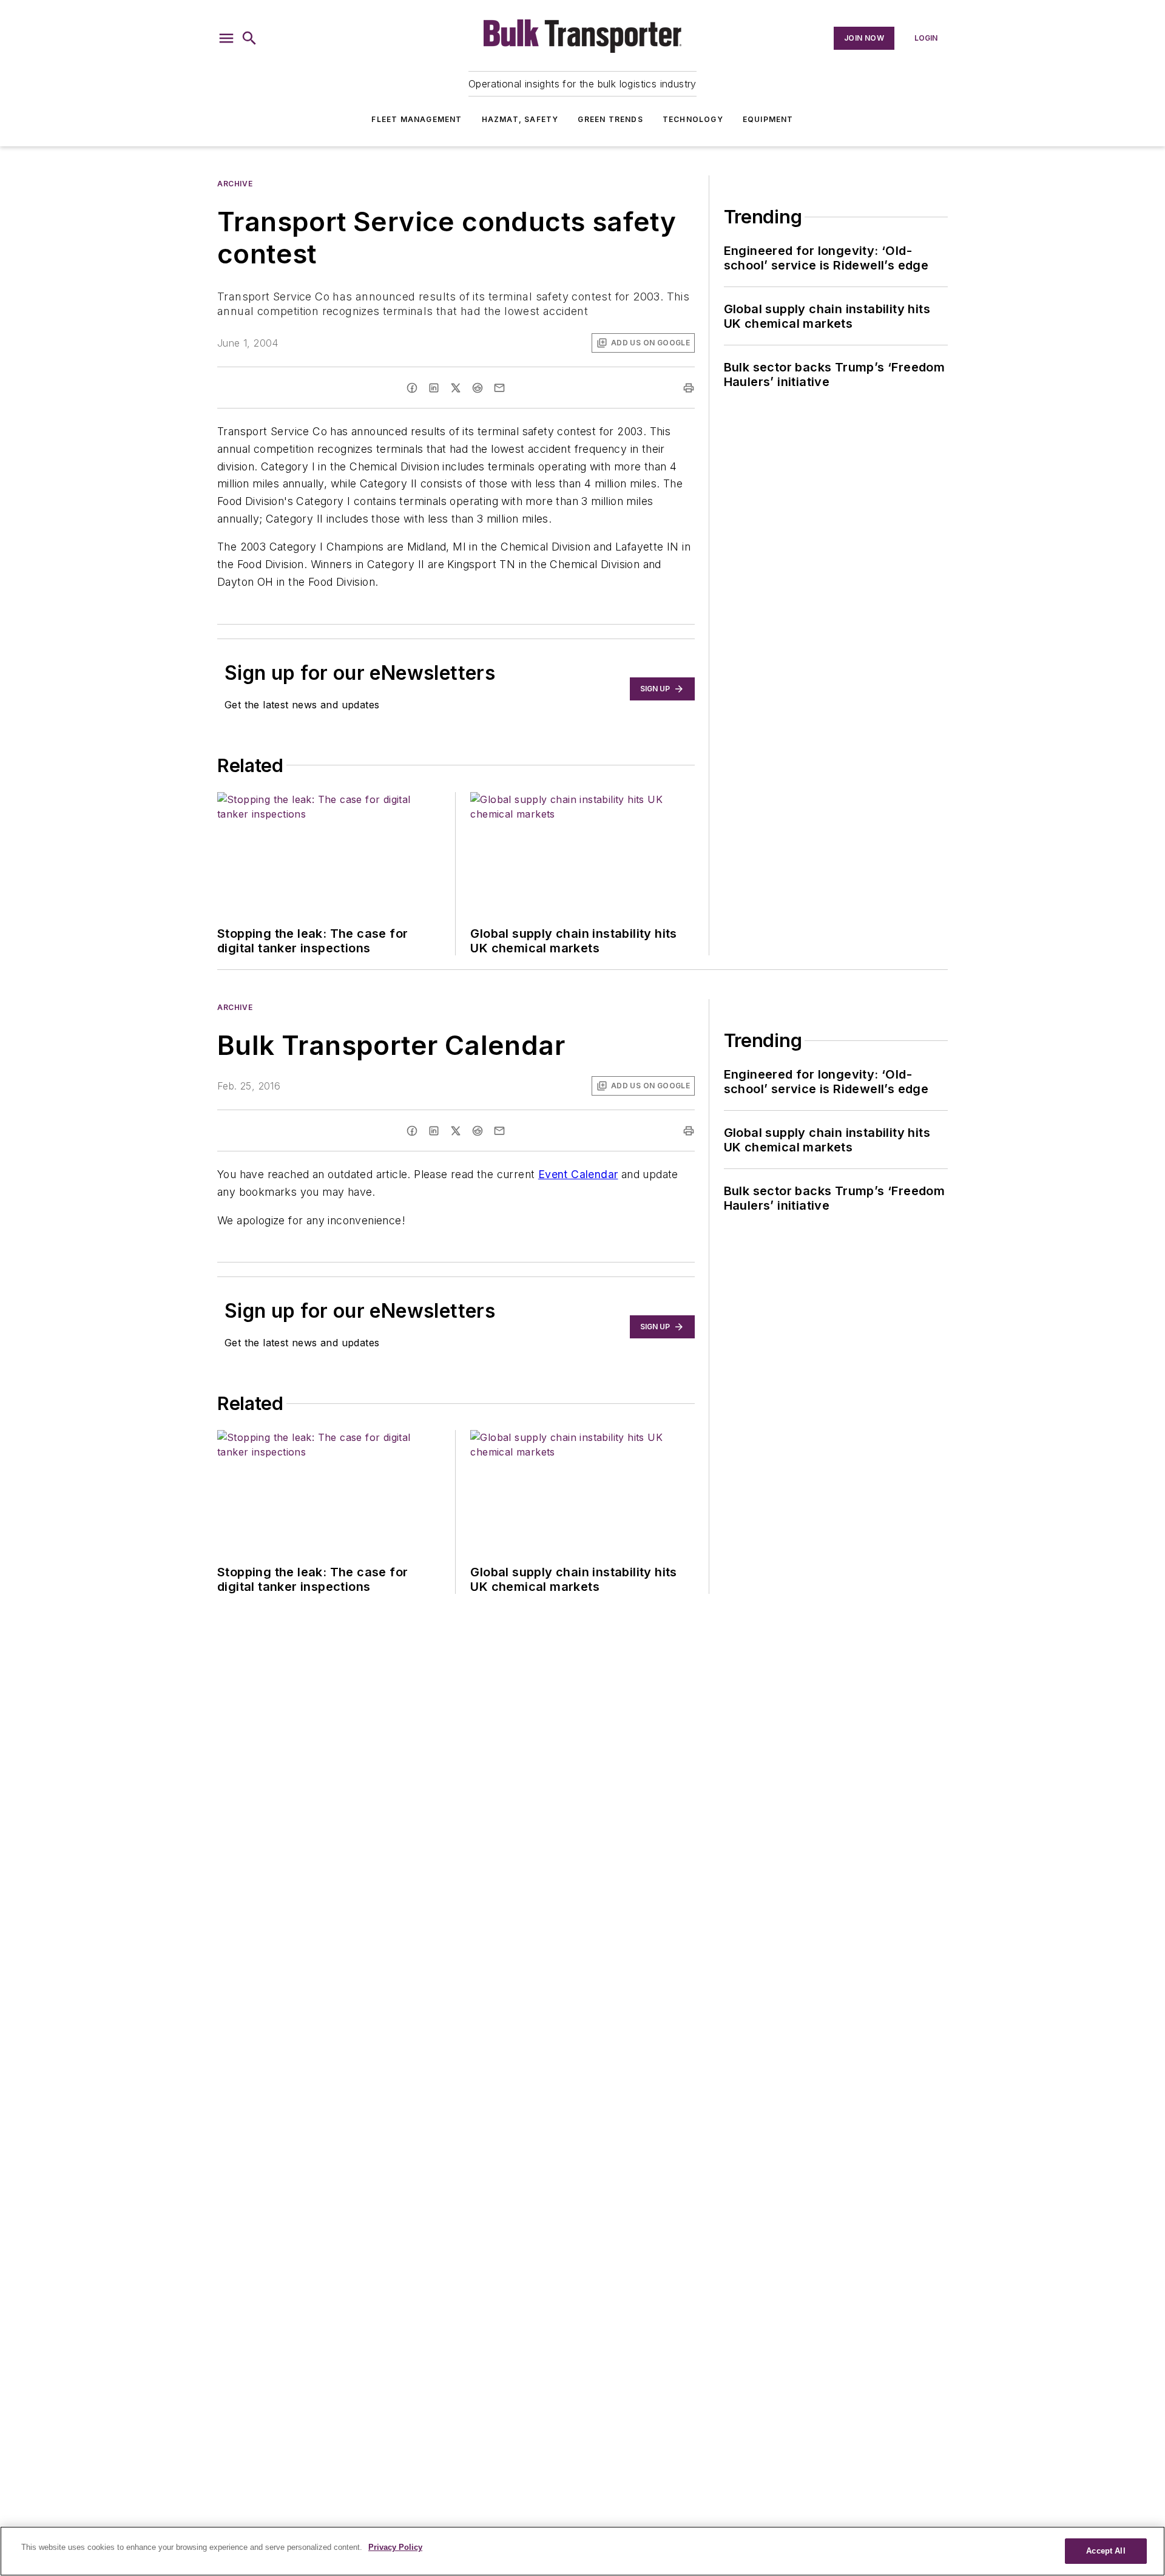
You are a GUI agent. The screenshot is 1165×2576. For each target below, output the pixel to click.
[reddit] (478, 388)
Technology (693, 119)
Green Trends (610, 119)
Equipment (768, 119)
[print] (689, 388)
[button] (226, 38)
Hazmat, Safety (520, 119)
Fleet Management (417, 119)
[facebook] (412, 388)
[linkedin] (434, 388)
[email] (499, 388)
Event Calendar (578, 1174)
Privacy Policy (395, 2547)
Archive (235, 184)
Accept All (1106, 2551)
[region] (582, 2551)
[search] (249, 38)
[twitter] (456, 388)
